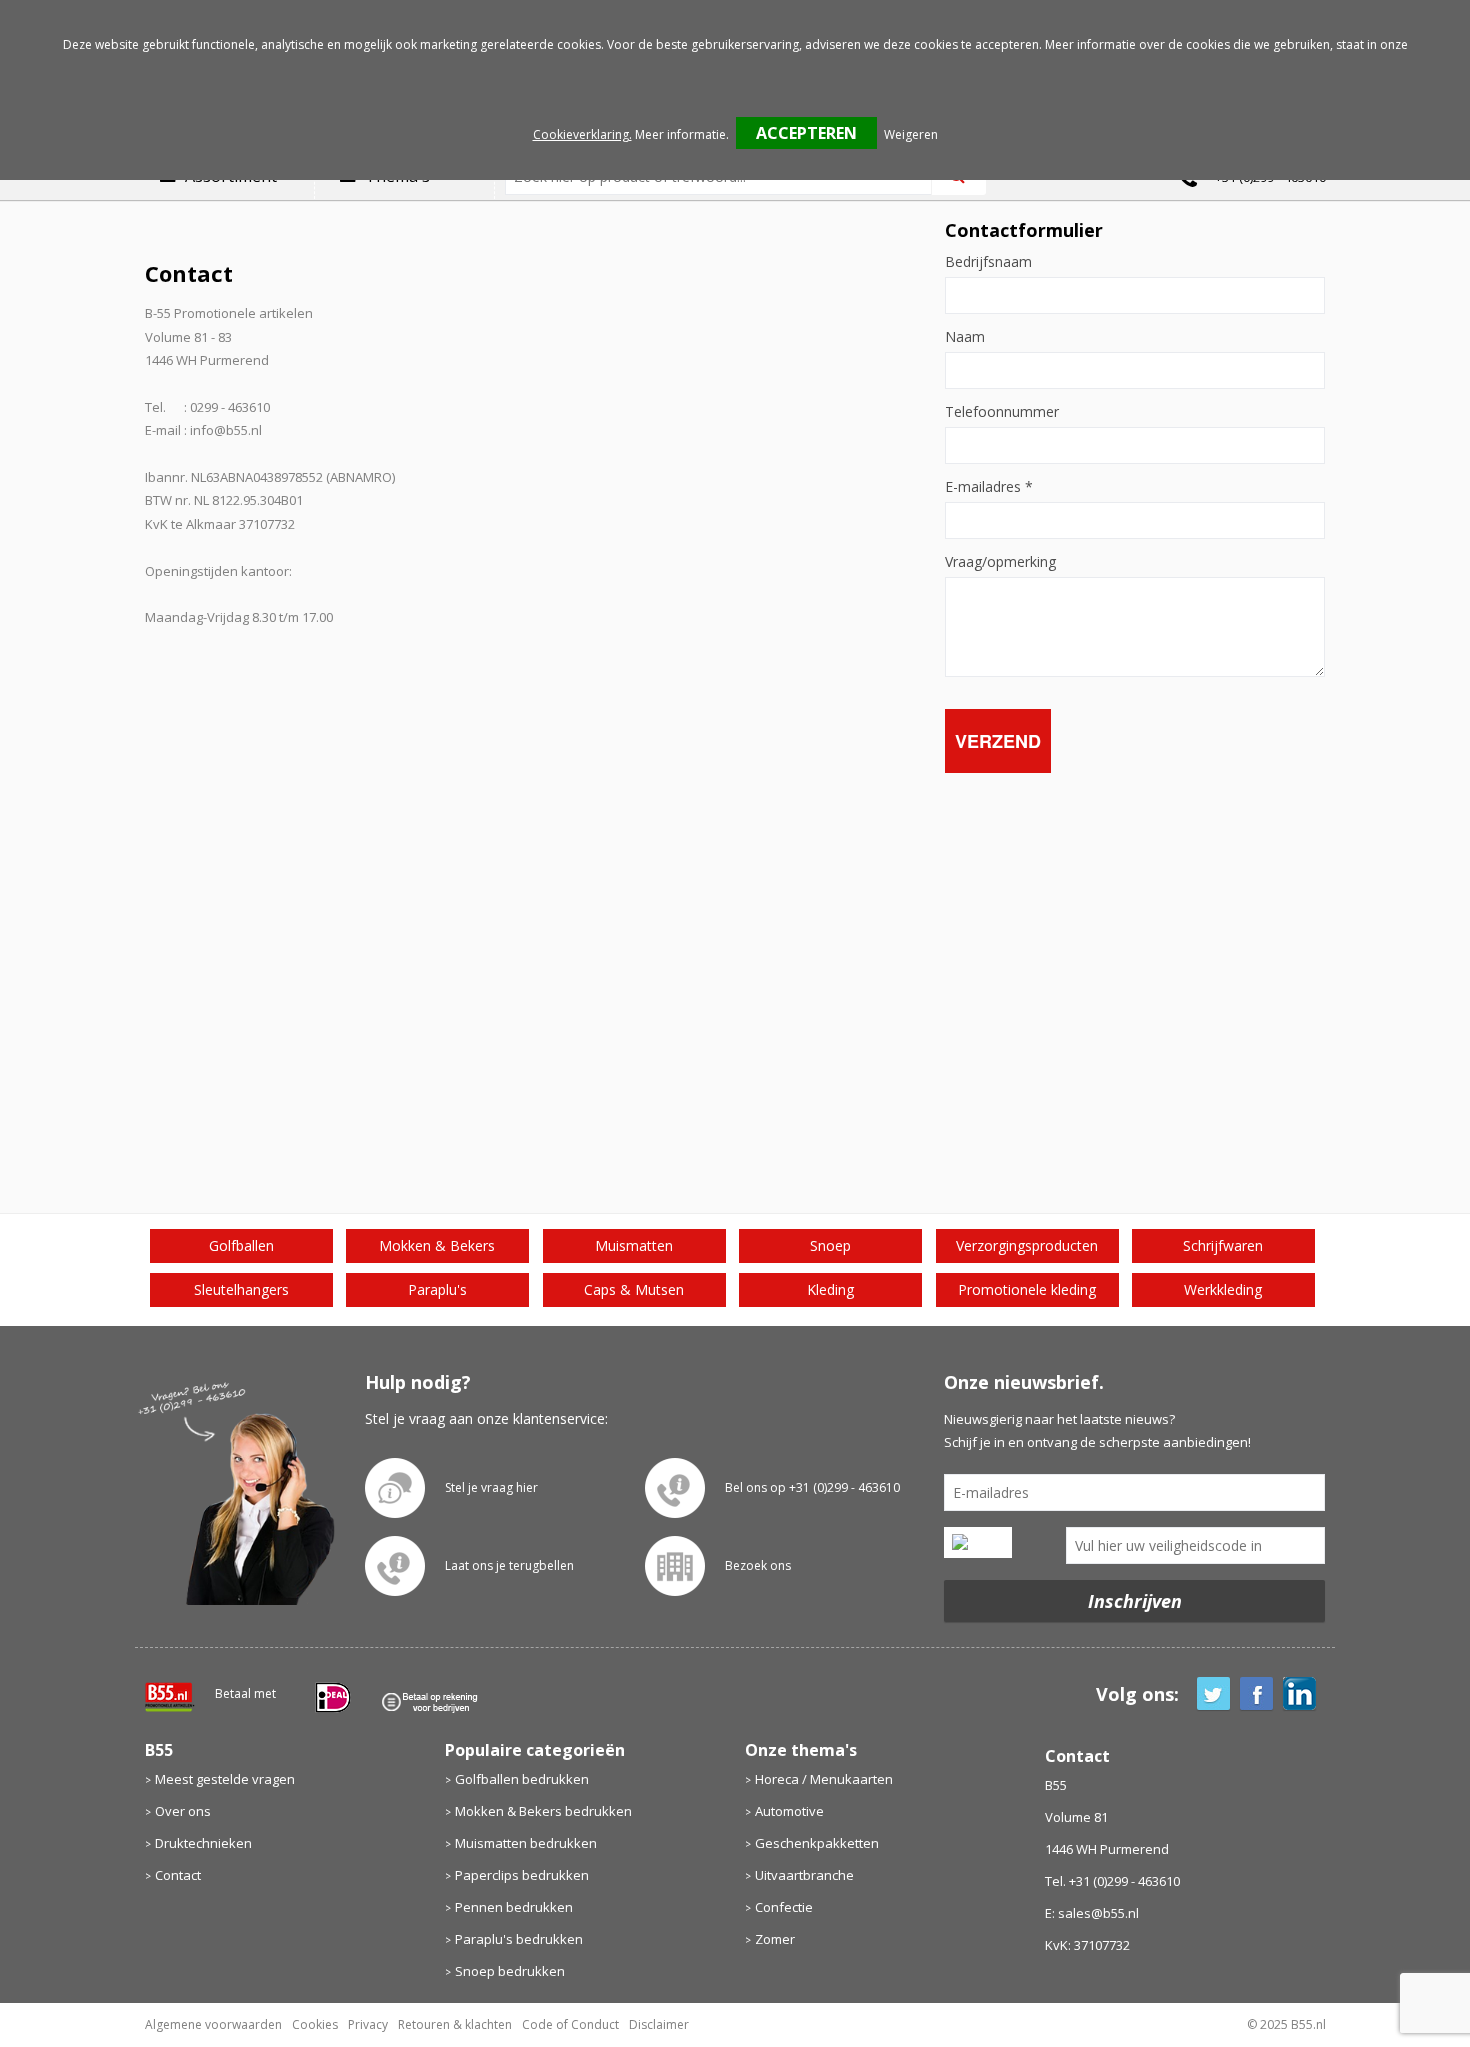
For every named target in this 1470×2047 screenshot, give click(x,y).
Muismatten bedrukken (526, 1843)
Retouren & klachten (455, 2024)
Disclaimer (659, 2024)
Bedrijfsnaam (988, 262)
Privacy (368, 2024)
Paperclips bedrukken (522, 1875)
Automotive (789, 1811)
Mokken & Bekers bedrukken (543, 1811)
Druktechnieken (203, 1843)
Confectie (784, 1907)
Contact (178, 1875)
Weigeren (911, 134)
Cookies (315, 2024)
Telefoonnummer (1002, 412)
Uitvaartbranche (804, 1875)
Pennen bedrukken (514, 1907)
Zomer (775, 1939)
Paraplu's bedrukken (519, 1939)
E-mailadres (989, 487)
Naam (965, 337)
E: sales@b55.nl (1092, 1913)
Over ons (183, 1811)
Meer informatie (680, 134)
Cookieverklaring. (582, 134)
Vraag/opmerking (1000, 562)
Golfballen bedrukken (522, 1779)
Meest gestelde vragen (225, 1779)
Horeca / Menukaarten (824, 1779)
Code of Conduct (570, 2024)
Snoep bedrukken (510, 1971)
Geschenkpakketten (817, 1843)
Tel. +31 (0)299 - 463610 (1112, 1881)
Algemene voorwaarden (213, 2024)
